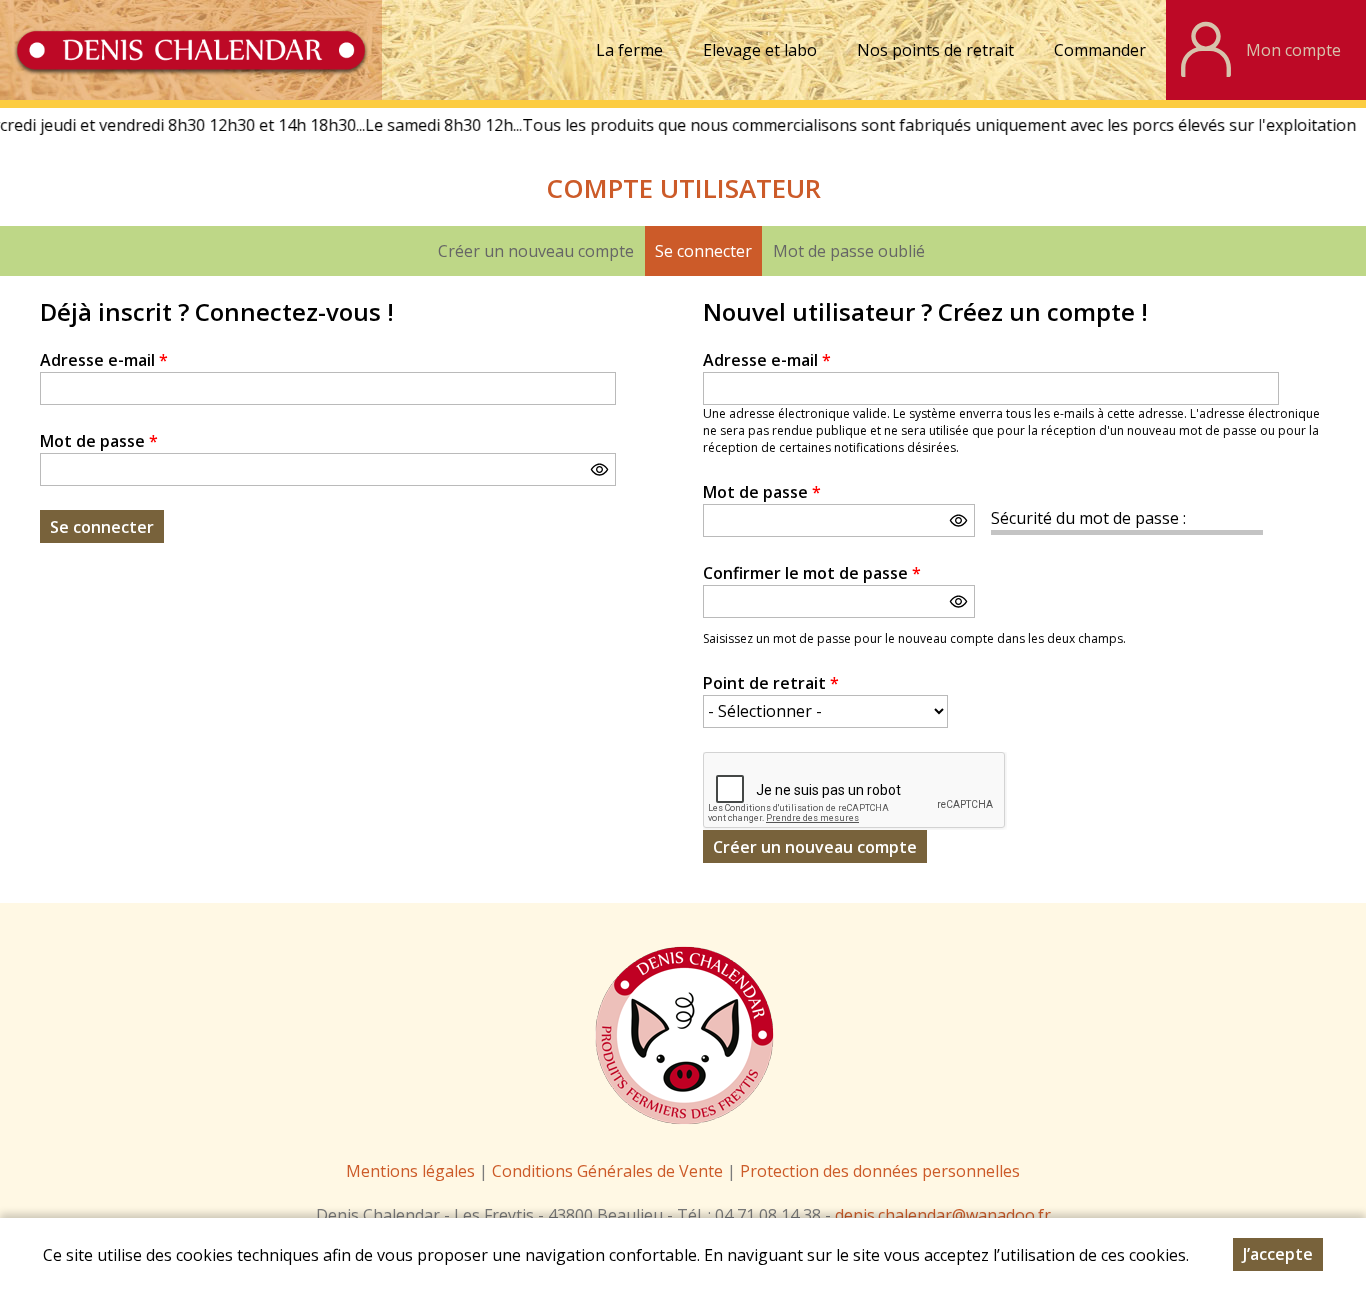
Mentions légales (410, 1171)
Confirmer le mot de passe (812, 573)
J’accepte (1278, 1254)
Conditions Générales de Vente (609, 1171)
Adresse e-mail (104, 360)
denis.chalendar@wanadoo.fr (943, 1215)
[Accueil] (191, 50)
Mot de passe (99, 441)
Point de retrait (771, 683)
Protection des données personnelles (880, 1171)
